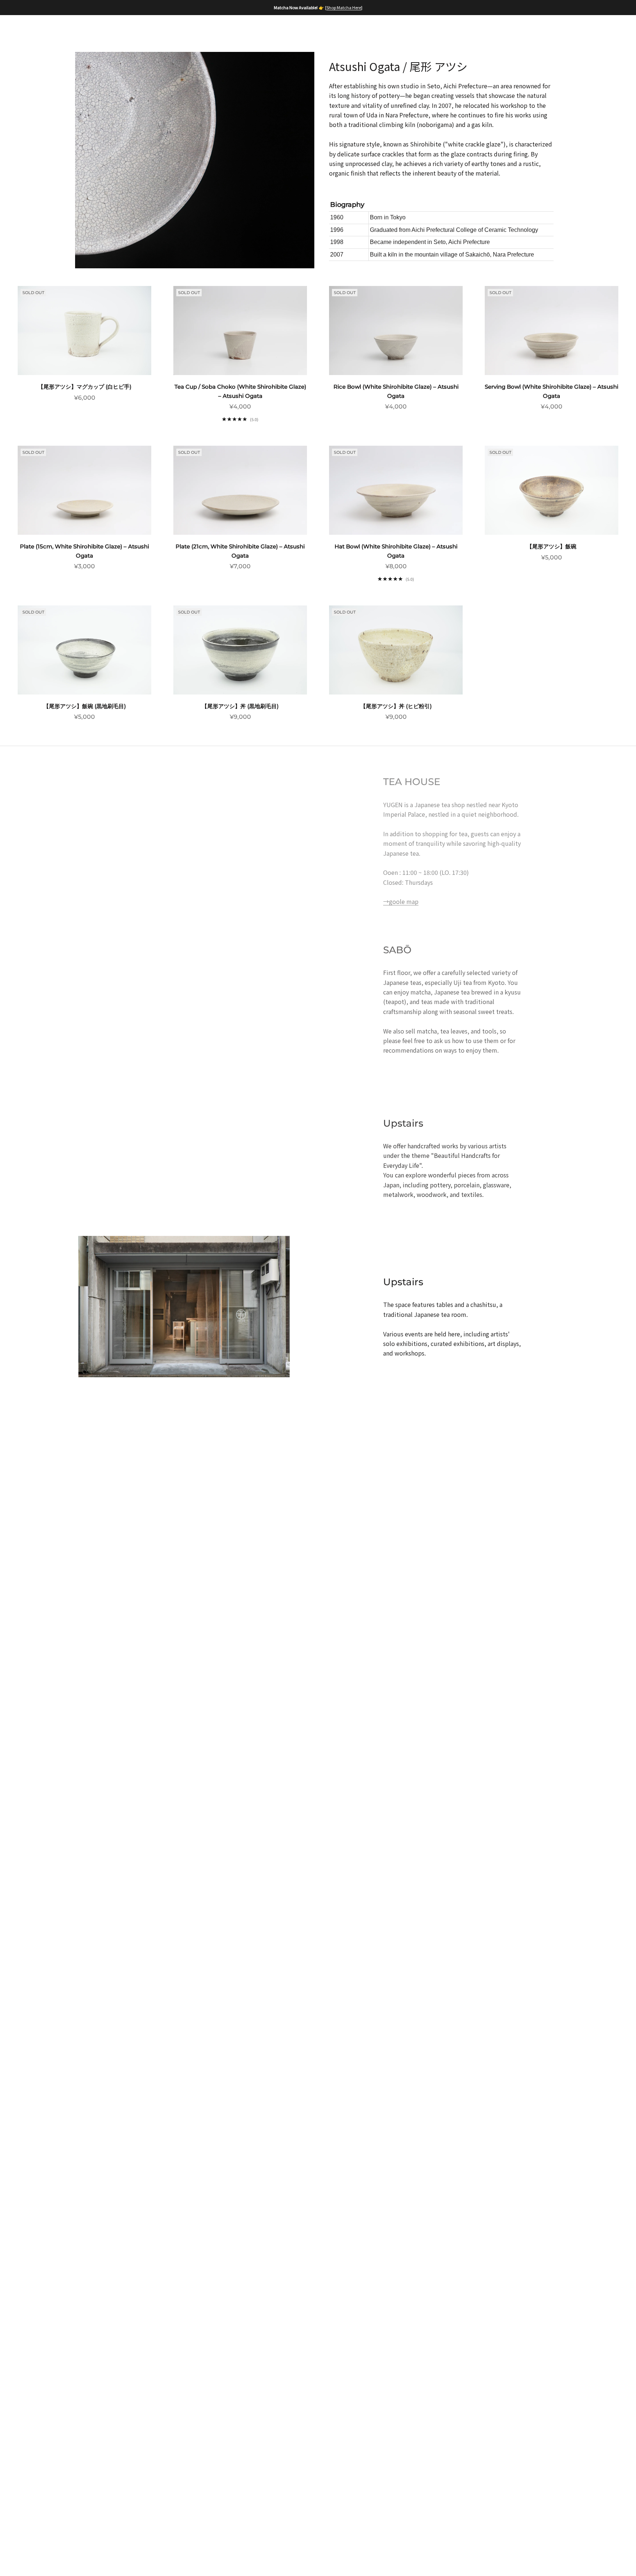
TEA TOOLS (279, 34)
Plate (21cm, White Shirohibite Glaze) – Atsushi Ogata (240, 551)
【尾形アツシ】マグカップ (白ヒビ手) (85, 387)
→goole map (401, 901)
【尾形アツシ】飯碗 (552, 546)
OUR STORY (102, 34)
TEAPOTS (233, 34)
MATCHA (148, 34)
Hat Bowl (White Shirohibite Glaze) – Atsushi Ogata (396, 551)
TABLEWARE (330, 34)
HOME (60, 34)
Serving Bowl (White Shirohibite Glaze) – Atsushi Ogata (552, 391)
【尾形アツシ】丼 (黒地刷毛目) (240, 706)
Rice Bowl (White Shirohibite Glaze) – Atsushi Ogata (396, 391)
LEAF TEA (190, 34)
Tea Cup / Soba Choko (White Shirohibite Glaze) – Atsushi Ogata (240, 391)
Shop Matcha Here (344, 7)
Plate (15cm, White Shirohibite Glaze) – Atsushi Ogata (84, 551)
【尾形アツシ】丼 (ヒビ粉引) (396, 706)
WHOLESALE (411, 34)
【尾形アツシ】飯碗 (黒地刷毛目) (85, 706)
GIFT (370, 34)
